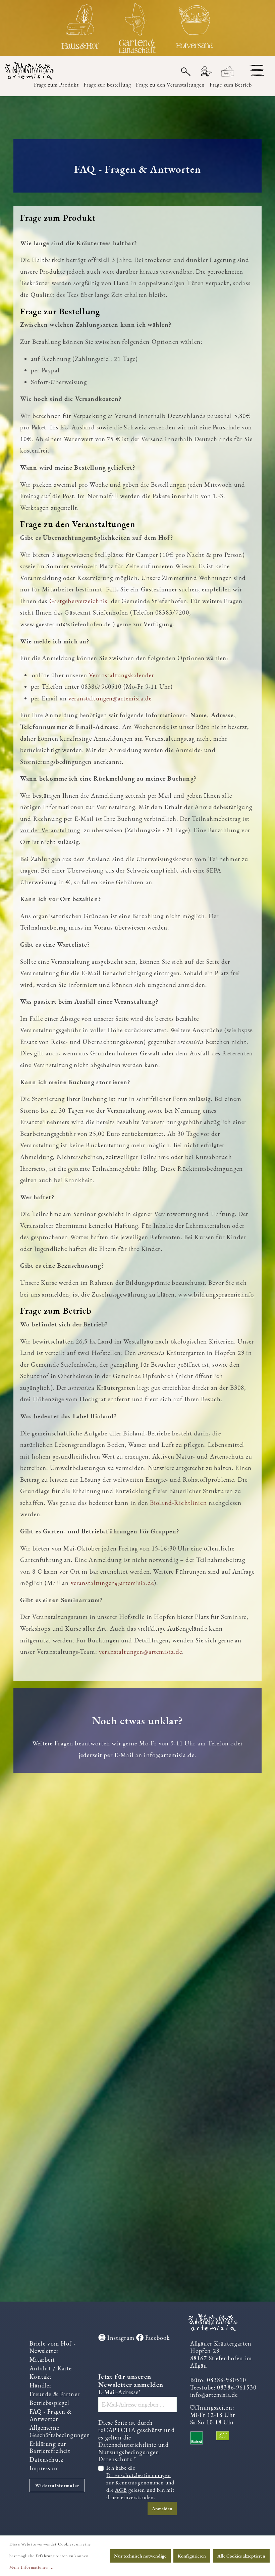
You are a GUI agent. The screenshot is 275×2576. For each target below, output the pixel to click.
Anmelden (162, 2509)
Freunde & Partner (55, 2394)
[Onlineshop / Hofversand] (195, 28)
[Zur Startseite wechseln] (34, 71)
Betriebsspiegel (49, 2403)
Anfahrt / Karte (51, 2368)
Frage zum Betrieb (231, 85)
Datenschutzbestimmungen (139, 2475)
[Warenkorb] (228, 72)
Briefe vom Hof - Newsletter (52, 2347)
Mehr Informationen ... (32, 2567)
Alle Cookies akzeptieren (241, 2556)
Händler (41, 2385)
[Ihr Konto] (206, 72)
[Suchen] (186, 71)
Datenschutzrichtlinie (127, 2445)
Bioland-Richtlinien (178, 1503)
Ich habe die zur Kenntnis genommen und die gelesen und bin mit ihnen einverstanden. (140, 2483)
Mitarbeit (42, 2359)
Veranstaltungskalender (121, 675)
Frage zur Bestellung (107, 85)
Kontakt (41, 2377)
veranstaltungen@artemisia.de (112, 1583)
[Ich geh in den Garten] (137, 28)
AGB (121, 2490)
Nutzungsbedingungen (129, 2452)
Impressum (44, 2468)
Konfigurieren (192, 2556)
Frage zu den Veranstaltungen (170, 85)
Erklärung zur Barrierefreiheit (50, 2447)
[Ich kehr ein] (80, 28)
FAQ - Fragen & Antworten (51, 2415)
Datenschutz (46, 2459)
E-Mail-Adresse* (120, 2392)
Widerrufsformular (57, 2485)
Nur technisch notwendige (140, 2556)
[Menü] (257, 70)
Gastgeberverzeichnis (80, 601)
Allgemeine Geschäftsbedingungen (60, 2431)
